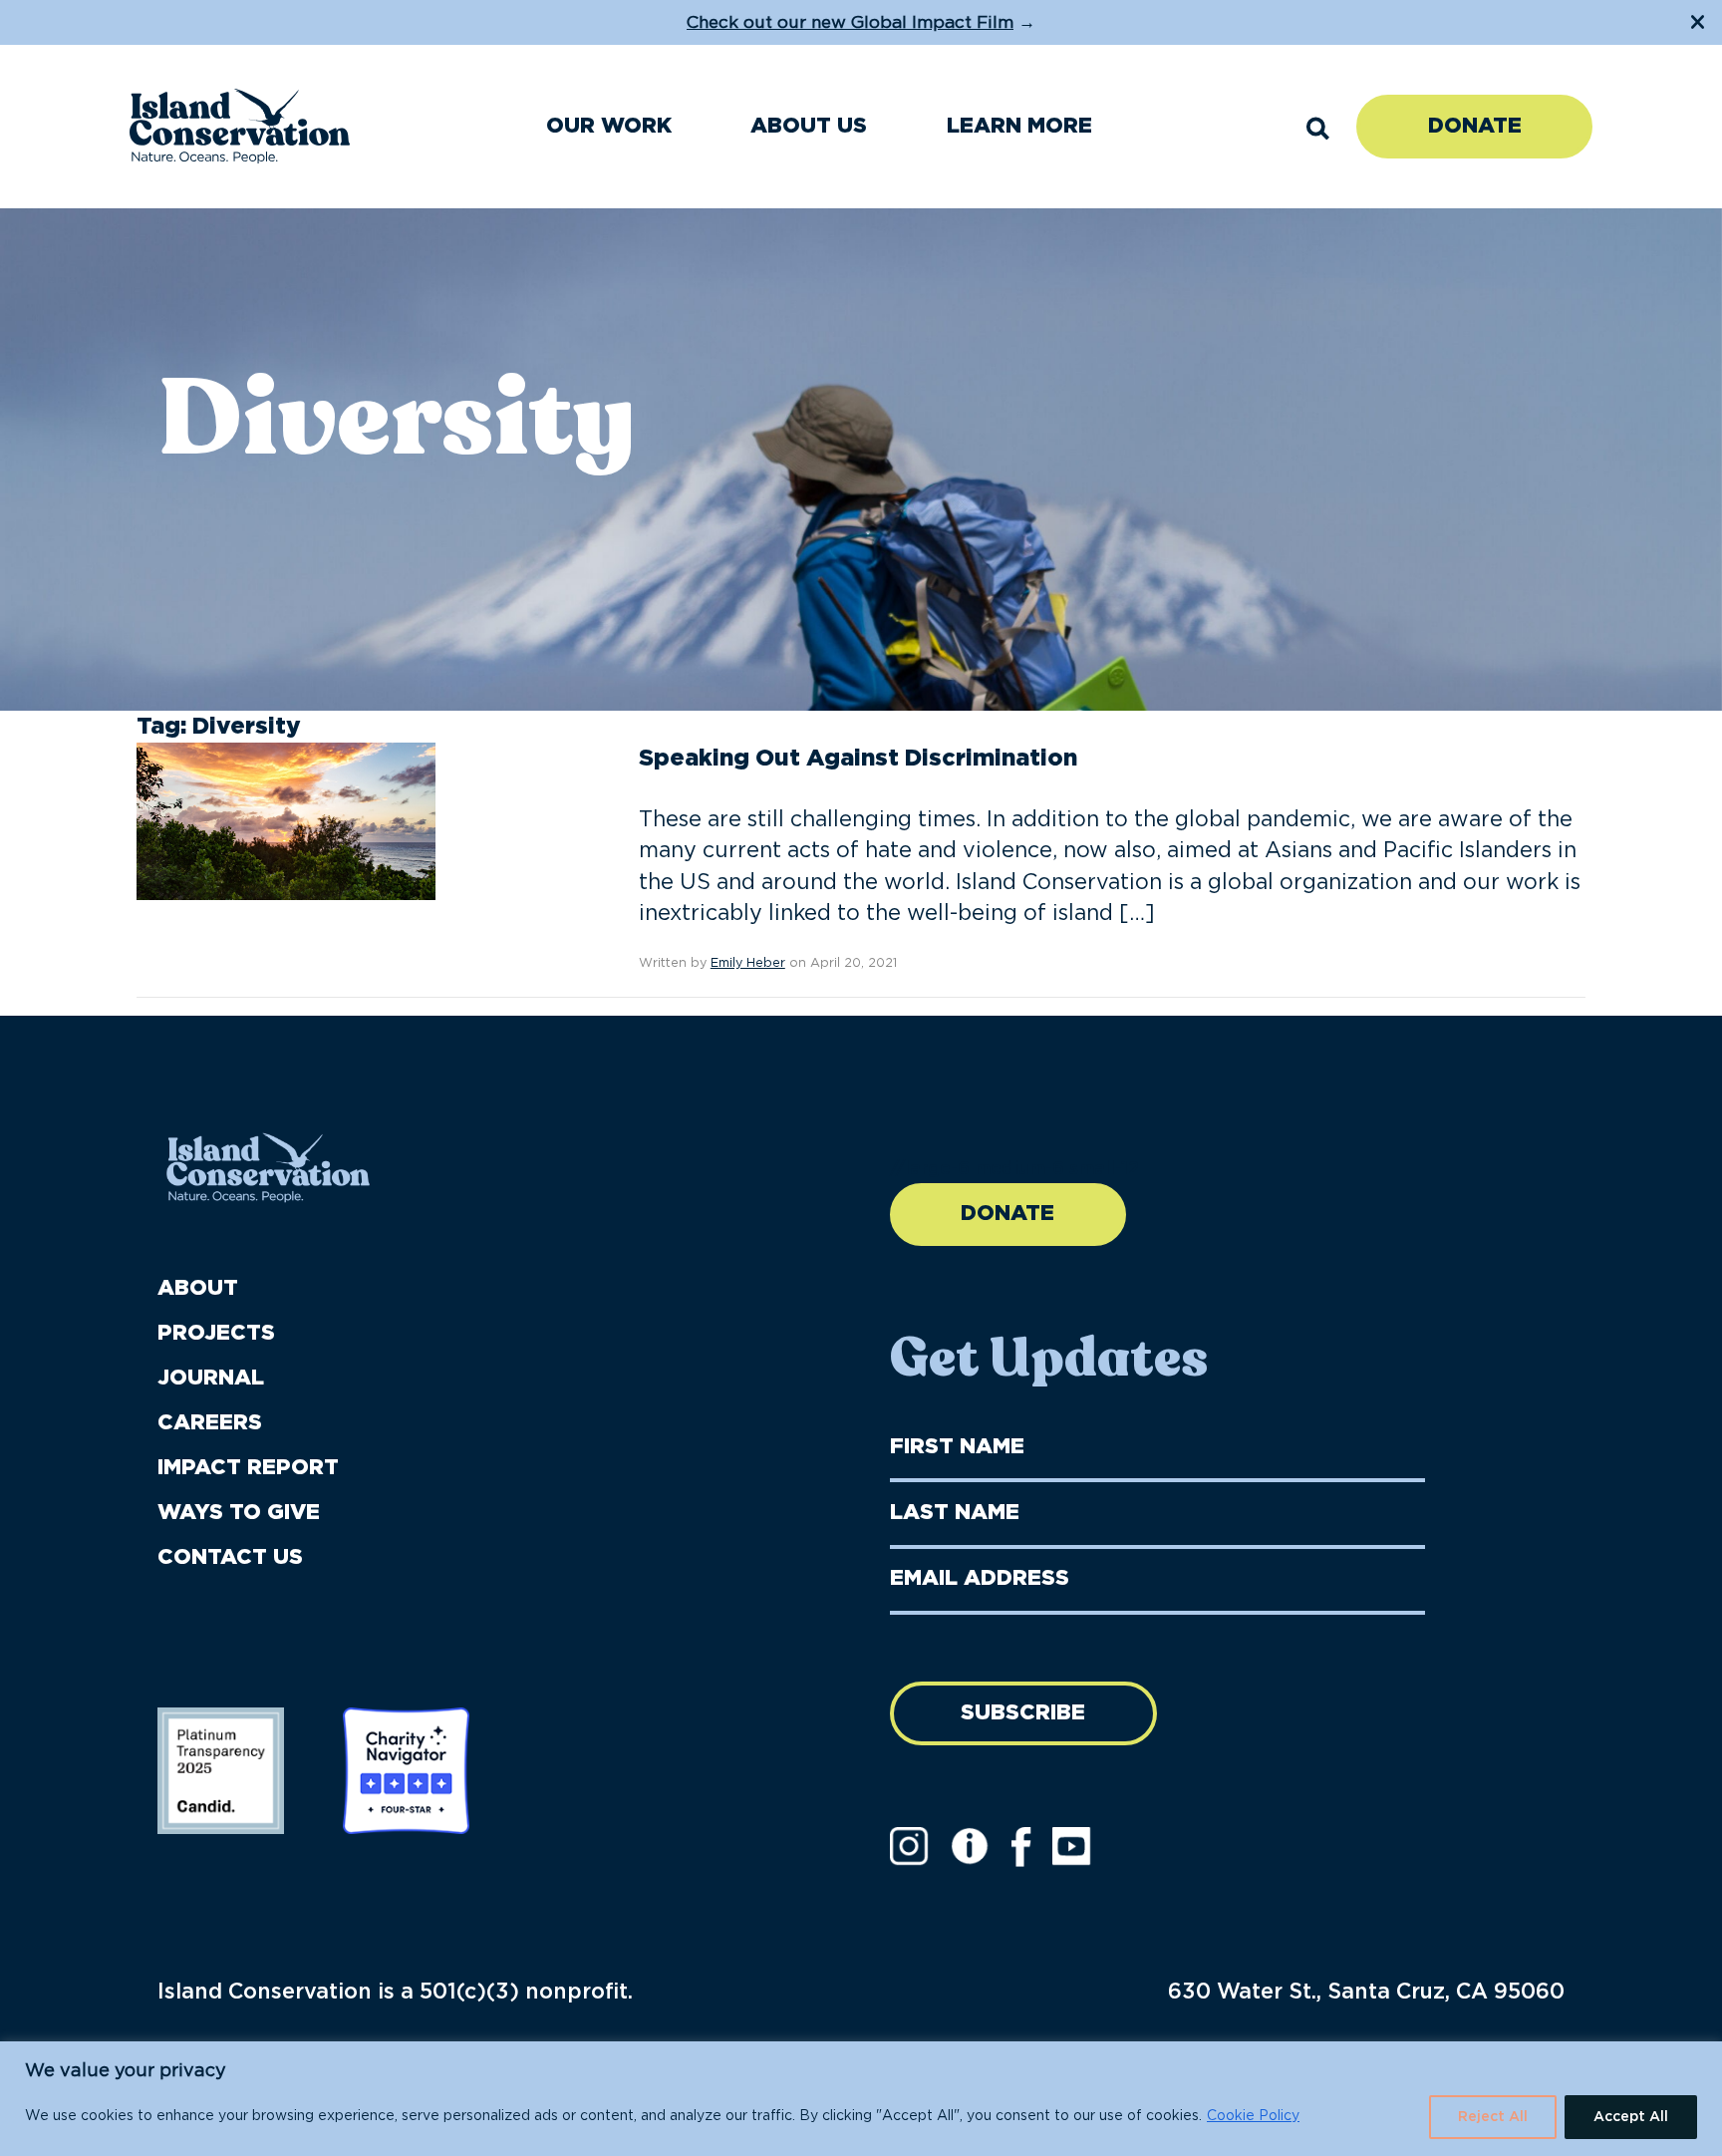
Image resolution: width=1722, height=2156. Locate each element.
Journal (211, 1378)
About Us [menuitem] (809, 126)
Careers (210, 1423)
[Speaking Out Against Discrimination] (286, 821)
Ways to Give (239, 1513)
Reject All (1493, 2117)
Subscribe (1023, 1713)
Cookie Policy (1253, 2116)
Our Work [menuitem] (609, 126)
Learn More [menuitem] (1019, 126)
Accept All (1631, 2117)
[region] (861, 2099)
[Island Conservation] (240, 126)
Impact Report (248, 1468)
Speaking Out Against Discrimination (858, 759)
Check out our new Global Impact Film (850, 22)
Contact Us (230, 1557)
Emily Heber (748, 963)
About (198, 1288)
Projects (216, 1333)
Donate (1475, 126)
